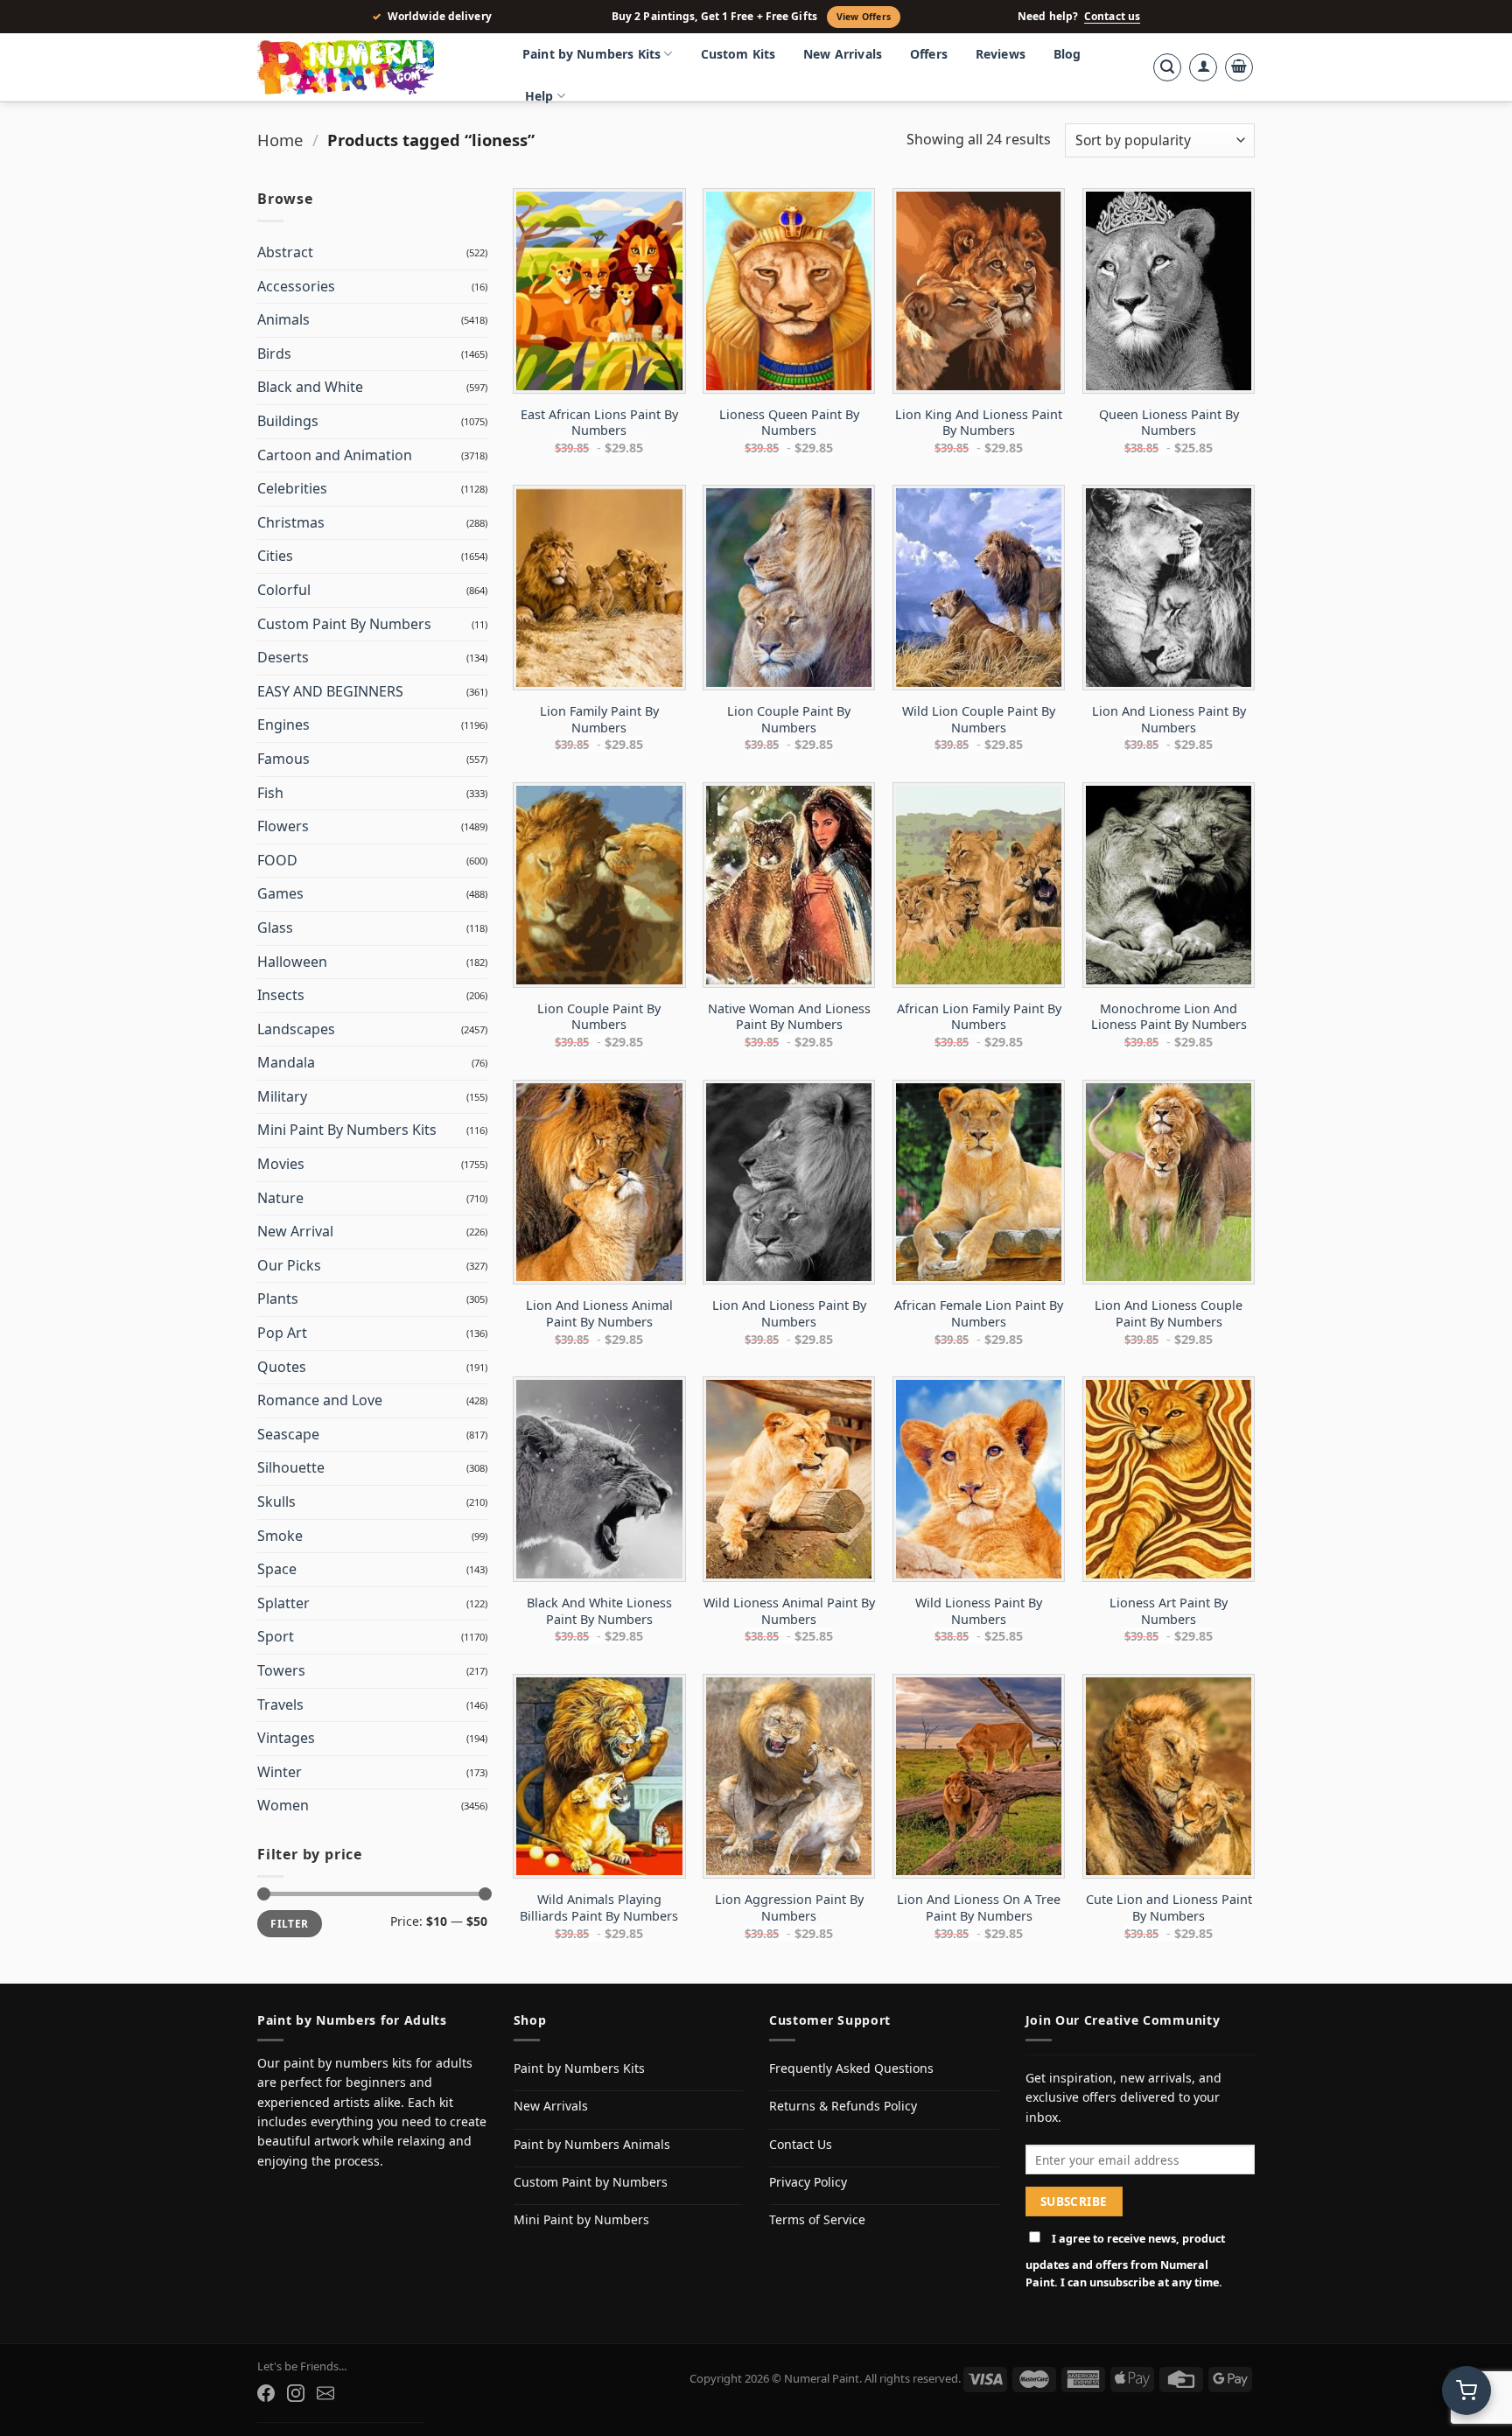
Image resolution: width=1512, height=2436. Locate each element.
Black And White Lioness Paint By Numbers (599, 1611)
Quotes (282, 1367)
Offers (929, 54)
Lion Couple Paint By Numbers (789, 720)
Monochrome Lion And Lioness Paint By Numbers (1169, 1017)
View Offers (864, 17)
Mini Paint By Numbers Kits (347, 1130)
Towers (281, 1670)
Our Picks (289, 1265)
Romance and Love (320, 1400)
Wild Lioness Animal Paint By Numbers (789, 1611)
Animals (283, 319)
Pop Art (282, 1333)
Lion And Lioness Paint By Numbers (1169, 720)
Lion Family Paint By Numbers (599, 720)
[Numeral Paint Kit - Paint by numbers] (371, 67)
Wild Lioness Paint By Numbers (979, 1611)
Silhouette (291, 1467)
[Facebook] (266, 2393)
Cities (275, 556)
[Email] (325, 2393)
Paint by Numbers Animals (592, 2144)
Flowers (283, 826)
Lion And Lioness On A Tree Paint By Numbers (979, 1908)
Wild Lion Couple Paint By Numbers (979, 720)
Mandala (286, 1062)
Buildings (288, 421)
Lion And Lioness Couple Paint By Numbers (1169, 1314)
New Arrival (295, 1231)
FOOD (277, 860)
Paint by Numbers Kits (591, 54)
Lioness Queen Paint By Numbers (789, 423)
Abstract (285, 252)
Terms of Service (817, 2219)
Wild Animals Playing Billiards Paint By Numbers (599, 1908)
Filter (289, 1923)
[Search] (1167, 67)
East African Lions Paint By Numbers (599, 423)
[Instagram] (296, 2393)
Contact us (1112, 17)
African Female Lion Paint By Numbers (979, 1314)
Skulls (276, 1501)
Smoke (280, 1536)
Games (280, 893)
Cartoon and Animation (335, 455)
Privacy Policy (808, 2182)
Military (282, 1096)
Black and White (310, 387)
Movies (281, 1164)
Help (539, 96)
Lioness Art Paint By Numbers (1169, 1611)
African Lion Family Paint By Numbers (979, 1017)
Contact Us (801, 2144)
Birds (274, 353)
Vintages (286, 1738)
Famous (283, 759)
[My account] (1203, 67)
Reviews (1001, 54)
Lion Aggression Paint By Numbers (789, 1908)
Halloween (292, 962)
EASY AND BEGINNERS (330, 691)
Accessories (296, 286)
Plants (278, 1298)
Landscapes (296, 1029)
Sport (276, 1636)
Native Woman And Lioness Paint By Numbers (789, 1017)
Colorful (284, 590)
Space (277, 1569)
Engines (283, 724)
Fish (270, 793)
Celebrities (292, 488)
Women (283, 1805)
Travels (280, 1704)
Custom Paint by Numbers (591, 2182)
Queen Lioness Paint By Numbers (1169, 423)
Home (280, 140)
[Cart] (1239, 67)
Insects (281, 995)
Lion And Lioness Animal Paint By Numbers (599, 1314)
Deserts (283, 657)
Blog (1067, 54)
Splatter (283, 1603)
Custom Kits (738, 54)
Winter (280, 1772)
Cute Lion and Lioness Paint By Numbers (1169, 1908)
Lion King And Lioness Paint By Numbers (979, 423)
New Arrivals (843, 54)
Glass (275, 927)
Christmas (291, 522)
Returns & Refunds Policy (843, 2106)
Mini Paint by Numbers (581, 2219)
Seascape (288, 1434)
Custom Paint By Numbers (344, 624)
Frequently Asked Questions (851, 2068)
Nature (280, 1198)
